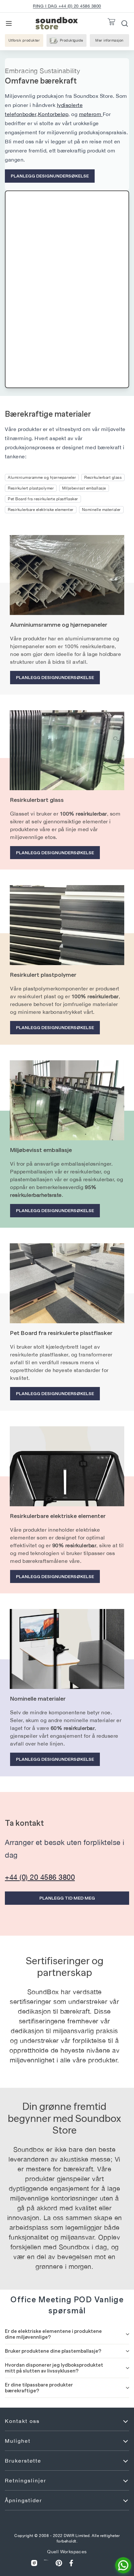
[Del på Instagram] (34, 2563)
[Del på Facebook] (71, 2563)
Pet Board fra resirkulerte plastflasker (43, 499)
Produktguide (72, 40)
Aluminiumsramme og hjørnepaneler (42, 477)
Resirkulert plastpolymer (31, 488)
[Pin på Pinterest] (59, 2563)
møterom (91, 114)
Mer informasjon (112, 42)
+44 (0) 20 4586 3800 (40, 1877)
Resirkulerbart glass (103, 477)
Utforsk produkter (24, 40)
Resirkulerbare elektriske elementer (41, 510)
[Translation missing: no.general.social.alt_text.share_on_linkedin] (47, 2563)
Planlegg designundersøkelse (50, 176)
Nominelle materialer (101, 510)
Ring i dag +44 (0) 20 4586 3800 (67, 6)
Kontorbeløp (53, 114)
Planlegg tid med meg (67, 1898)
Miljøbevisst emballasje (84, 488)
